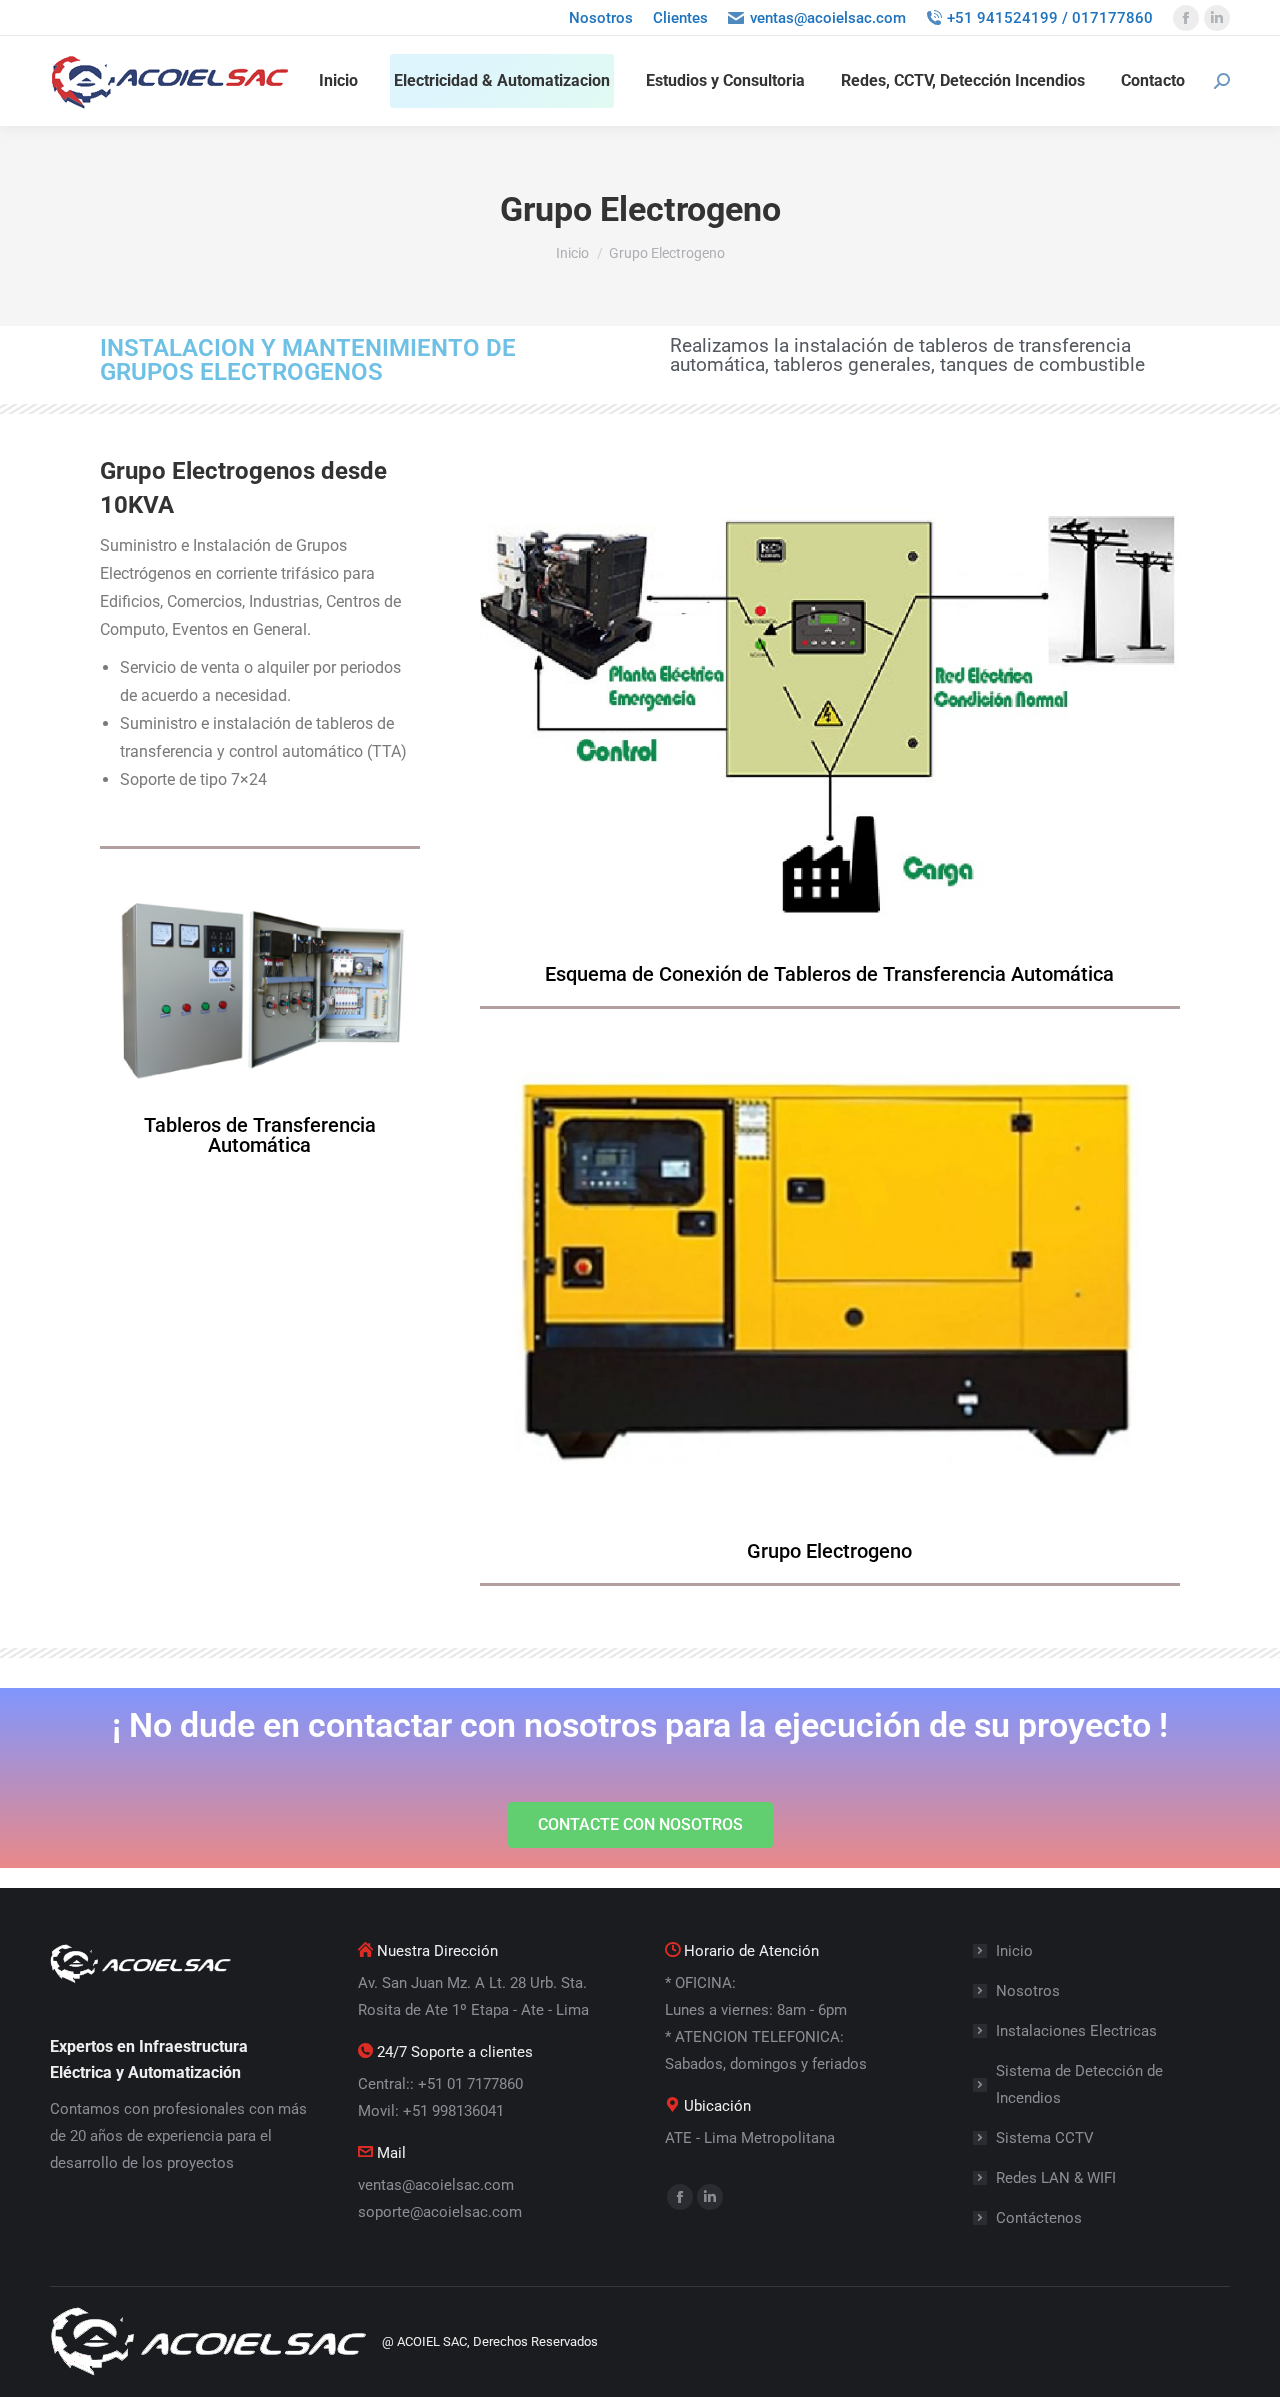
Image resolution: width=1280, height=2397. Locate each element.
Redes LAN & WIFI (1056, 2178)
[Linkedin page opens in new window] (1217, 18)
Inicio (1014, 1951)
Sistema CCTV (1045, 2138)
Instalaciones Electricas (1076, 2031)
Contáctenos (1039, 2218)
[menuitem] (601, 18)
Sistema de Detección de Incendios (1079, 2084)
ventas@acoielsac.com (827, 18)
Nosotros (1028, 1991)
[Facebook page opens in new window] (1186, 18)
